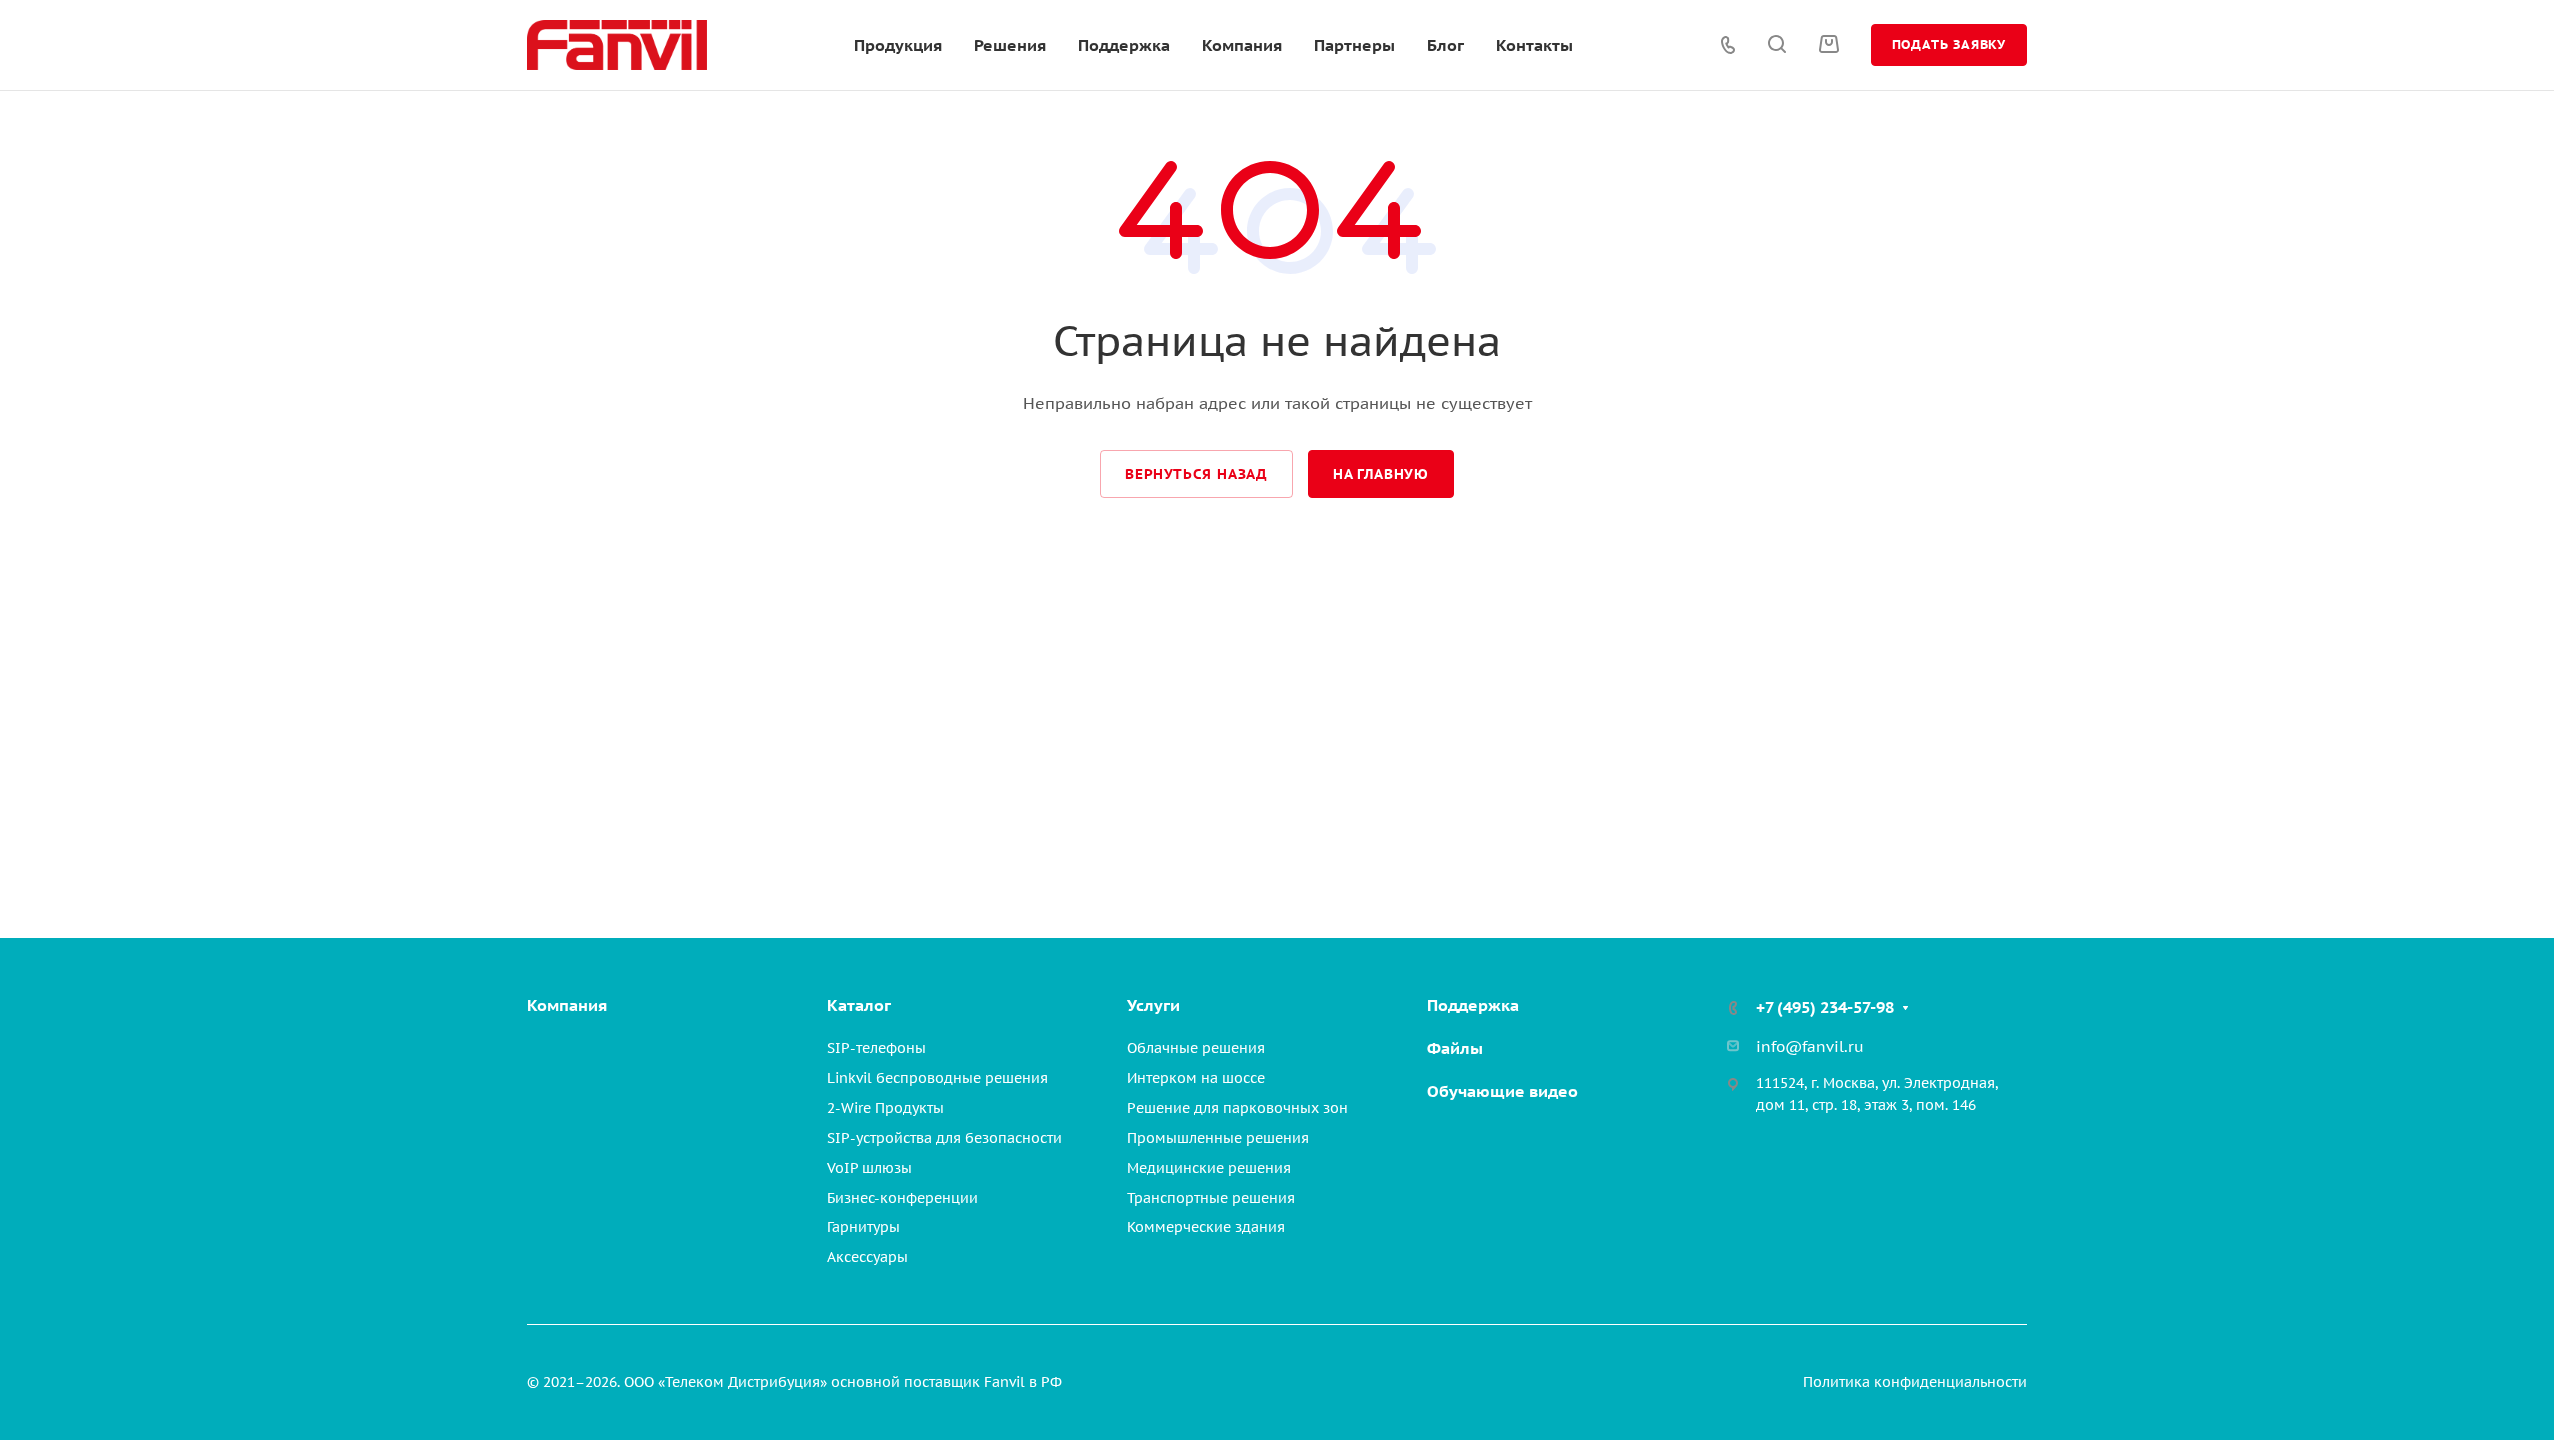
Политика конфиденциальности (1915, 1382)
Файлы (1455, 1048)
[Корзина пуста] (1828, 44)
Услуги (1153, 1005)
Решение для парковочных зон (1237, 1108)
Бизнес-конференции (902, 1198)
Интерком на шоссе (1196, 1078)
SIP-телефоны (876, 1048)
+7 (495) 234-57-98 (1825, 1007)
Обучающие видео (1502, 1091)
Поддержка (1473, 1005)
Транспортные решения (1211, 1198)
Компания (567, 1005)
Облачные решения (1196, 1048)
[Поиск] (1776, 44)
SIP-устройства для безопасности (944, 1138)
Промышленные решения (1218, 1138)
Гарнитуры (863, 1227)
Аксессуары (867, 1257)
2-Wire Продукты (885, 1108)
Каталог (859, 1005)
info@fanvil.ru (1810, 1046)
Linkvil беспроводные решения (937, 1078)
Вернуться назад (1196, 474)
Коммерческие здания (1206, 1227)
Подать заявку (1949, 44)
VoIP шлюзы (869, 1168)
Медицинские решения (1209, 1168)
